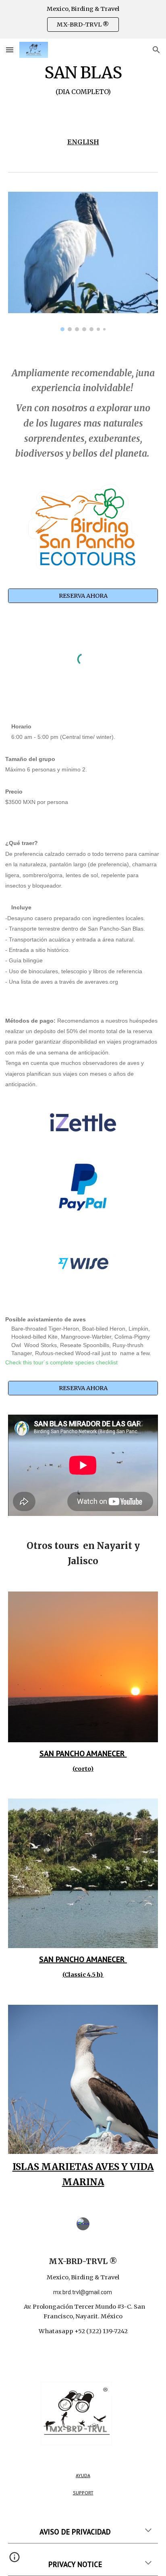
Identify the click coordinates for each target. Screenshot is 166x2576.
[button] (10, 50)
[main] (83, 88)
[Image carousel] (83, 261)
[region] (83, 19)
